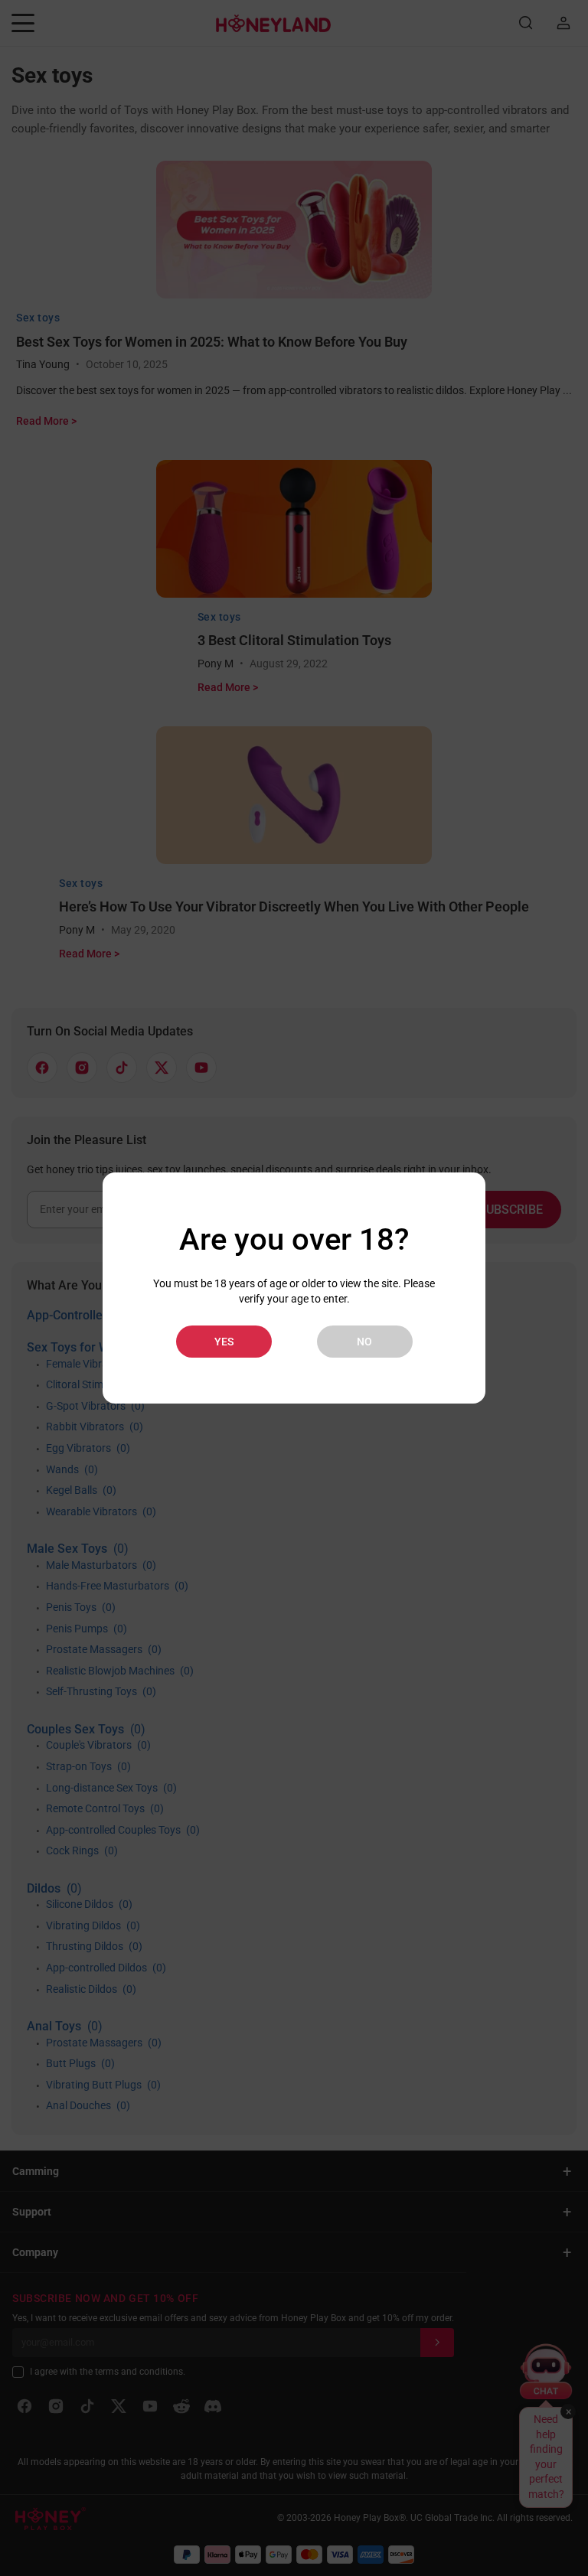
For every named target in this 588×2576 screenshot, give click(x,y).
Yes (224, 1342)
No (364, 1342)
